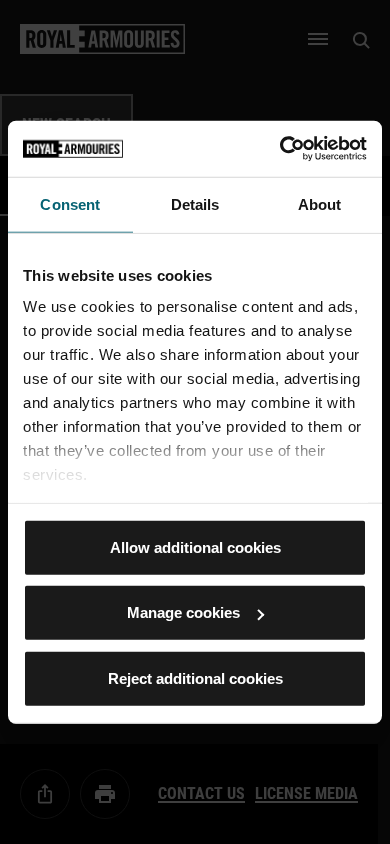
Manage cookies (183, 612)
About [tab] (320, 203)
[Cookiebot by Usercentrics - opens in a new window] (280, 149)
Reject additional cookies (195, 677)
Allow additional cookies (195, 546)
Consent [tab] (70, 203)
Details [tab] (195, 203)
